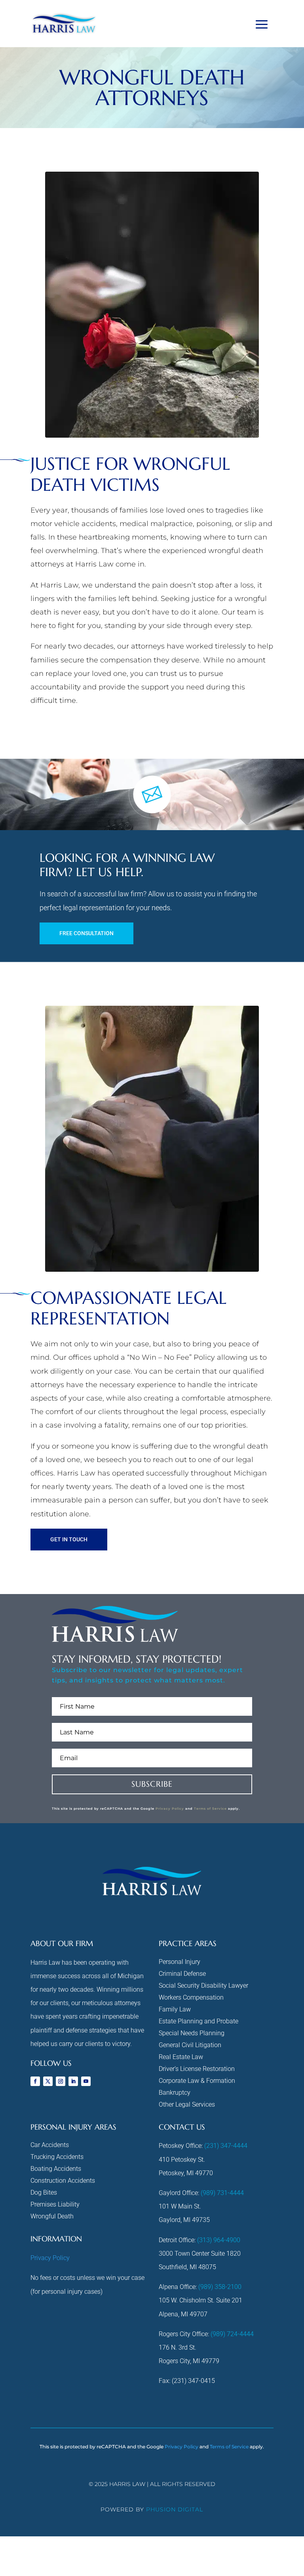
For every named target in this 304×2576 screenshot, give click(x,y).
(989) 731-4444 (222, 2193)
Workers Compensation (191, 1998)
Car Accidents (50, 2145)
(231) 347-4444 (226, 2146)
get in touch (69, 1539)
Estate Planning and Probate (199, 2022)
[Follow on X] (48, 2081)
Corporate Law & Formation (197, 2081)
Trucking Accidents (57, 2157)
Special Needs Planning (192, 2034)
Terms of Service (210, 1809)
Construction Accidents (63, 2181)
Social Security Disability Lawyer (203, 1986)
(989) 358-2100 (220, 2287)
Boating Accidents (56, 2169)
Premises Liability (55, 2205)
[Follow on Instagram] (61, 2081)
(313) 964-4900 (219, 2240)
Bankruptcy (175, 2093)
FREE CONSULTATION (86, 933)
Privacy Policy (170, 1809)
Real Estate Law (181, 2057)
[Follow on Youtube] (86, 2081)
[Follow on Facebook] (35, 2081)
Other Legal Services (187, 2105)
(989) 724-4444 (232, 2334)
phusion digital (175, 2509)
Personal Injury (180, 1962)
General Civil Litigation (190, 2046)
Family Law (175, 2010)
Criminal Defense (182, 1974)
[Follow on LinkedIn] (73, 2081)
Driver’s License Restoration (197, 2069)
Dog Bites (44, 2193)
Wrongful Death (52, 2217)
